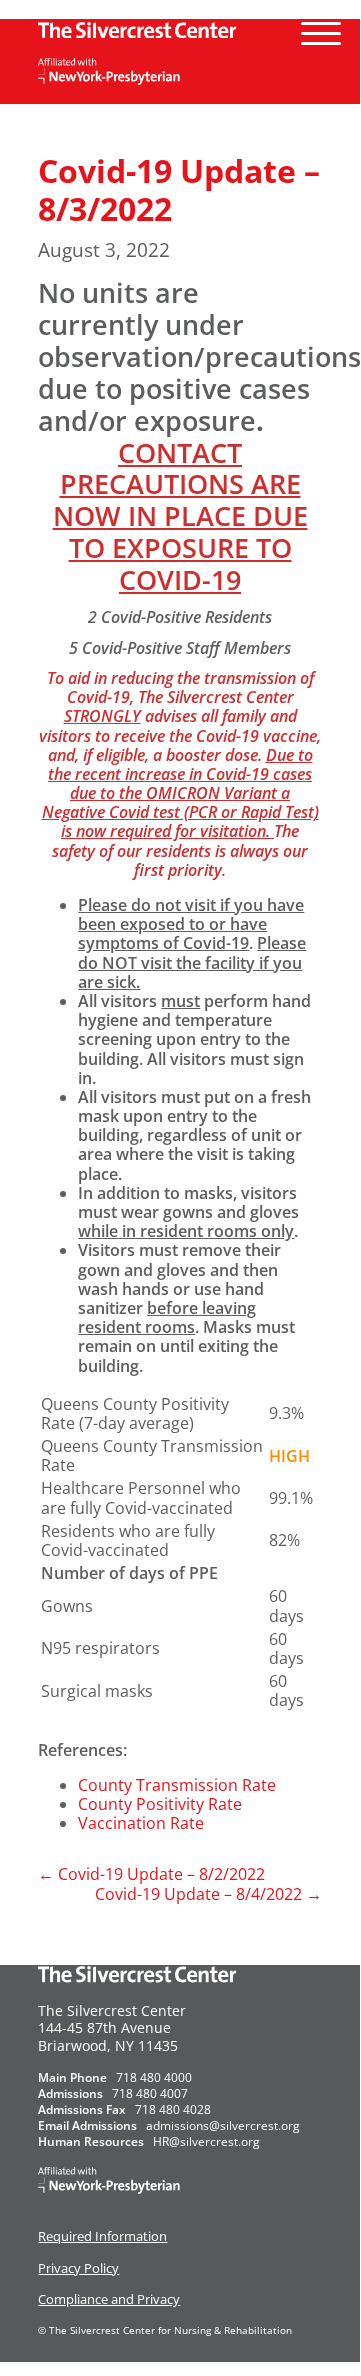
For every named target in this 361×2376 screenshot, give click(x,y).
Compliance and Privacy (109, 2299)
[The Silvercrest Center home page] (179, 28)
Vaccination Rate (141, 1823)
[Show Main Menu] (321, 26)
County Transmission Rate (177, 1785)
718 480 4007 (150, 2093)
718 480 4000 (154, 2077)
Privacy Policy (78, 2268)
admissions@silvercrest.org (223, 2125)
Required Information (102, 2236)
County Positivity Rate (160, 1804)
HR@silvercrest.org (206, 2141)
